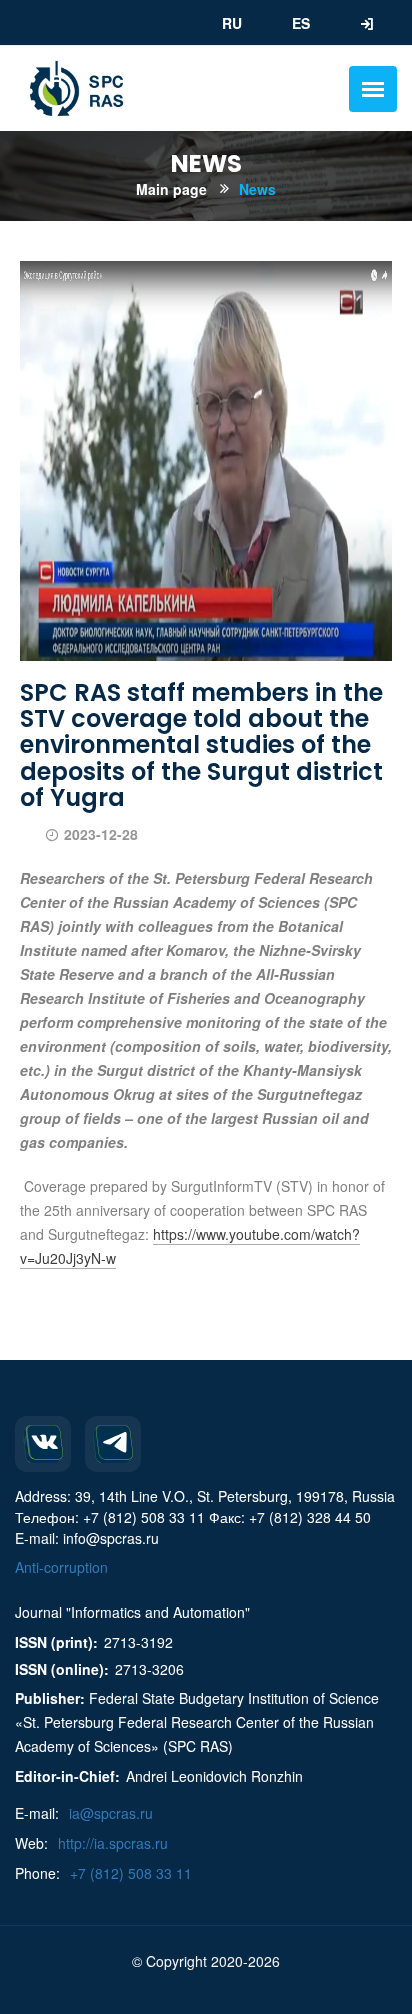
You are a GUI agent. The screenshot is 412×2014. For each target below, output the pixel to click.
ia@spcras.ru (111, 1813)
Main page (171, 189)
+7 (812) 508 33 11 (131, 1873)
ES (301, 23)
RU (232, 23)
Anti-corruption (61, 1567)
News (257, 189)
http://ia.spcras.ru (113, 1843)
